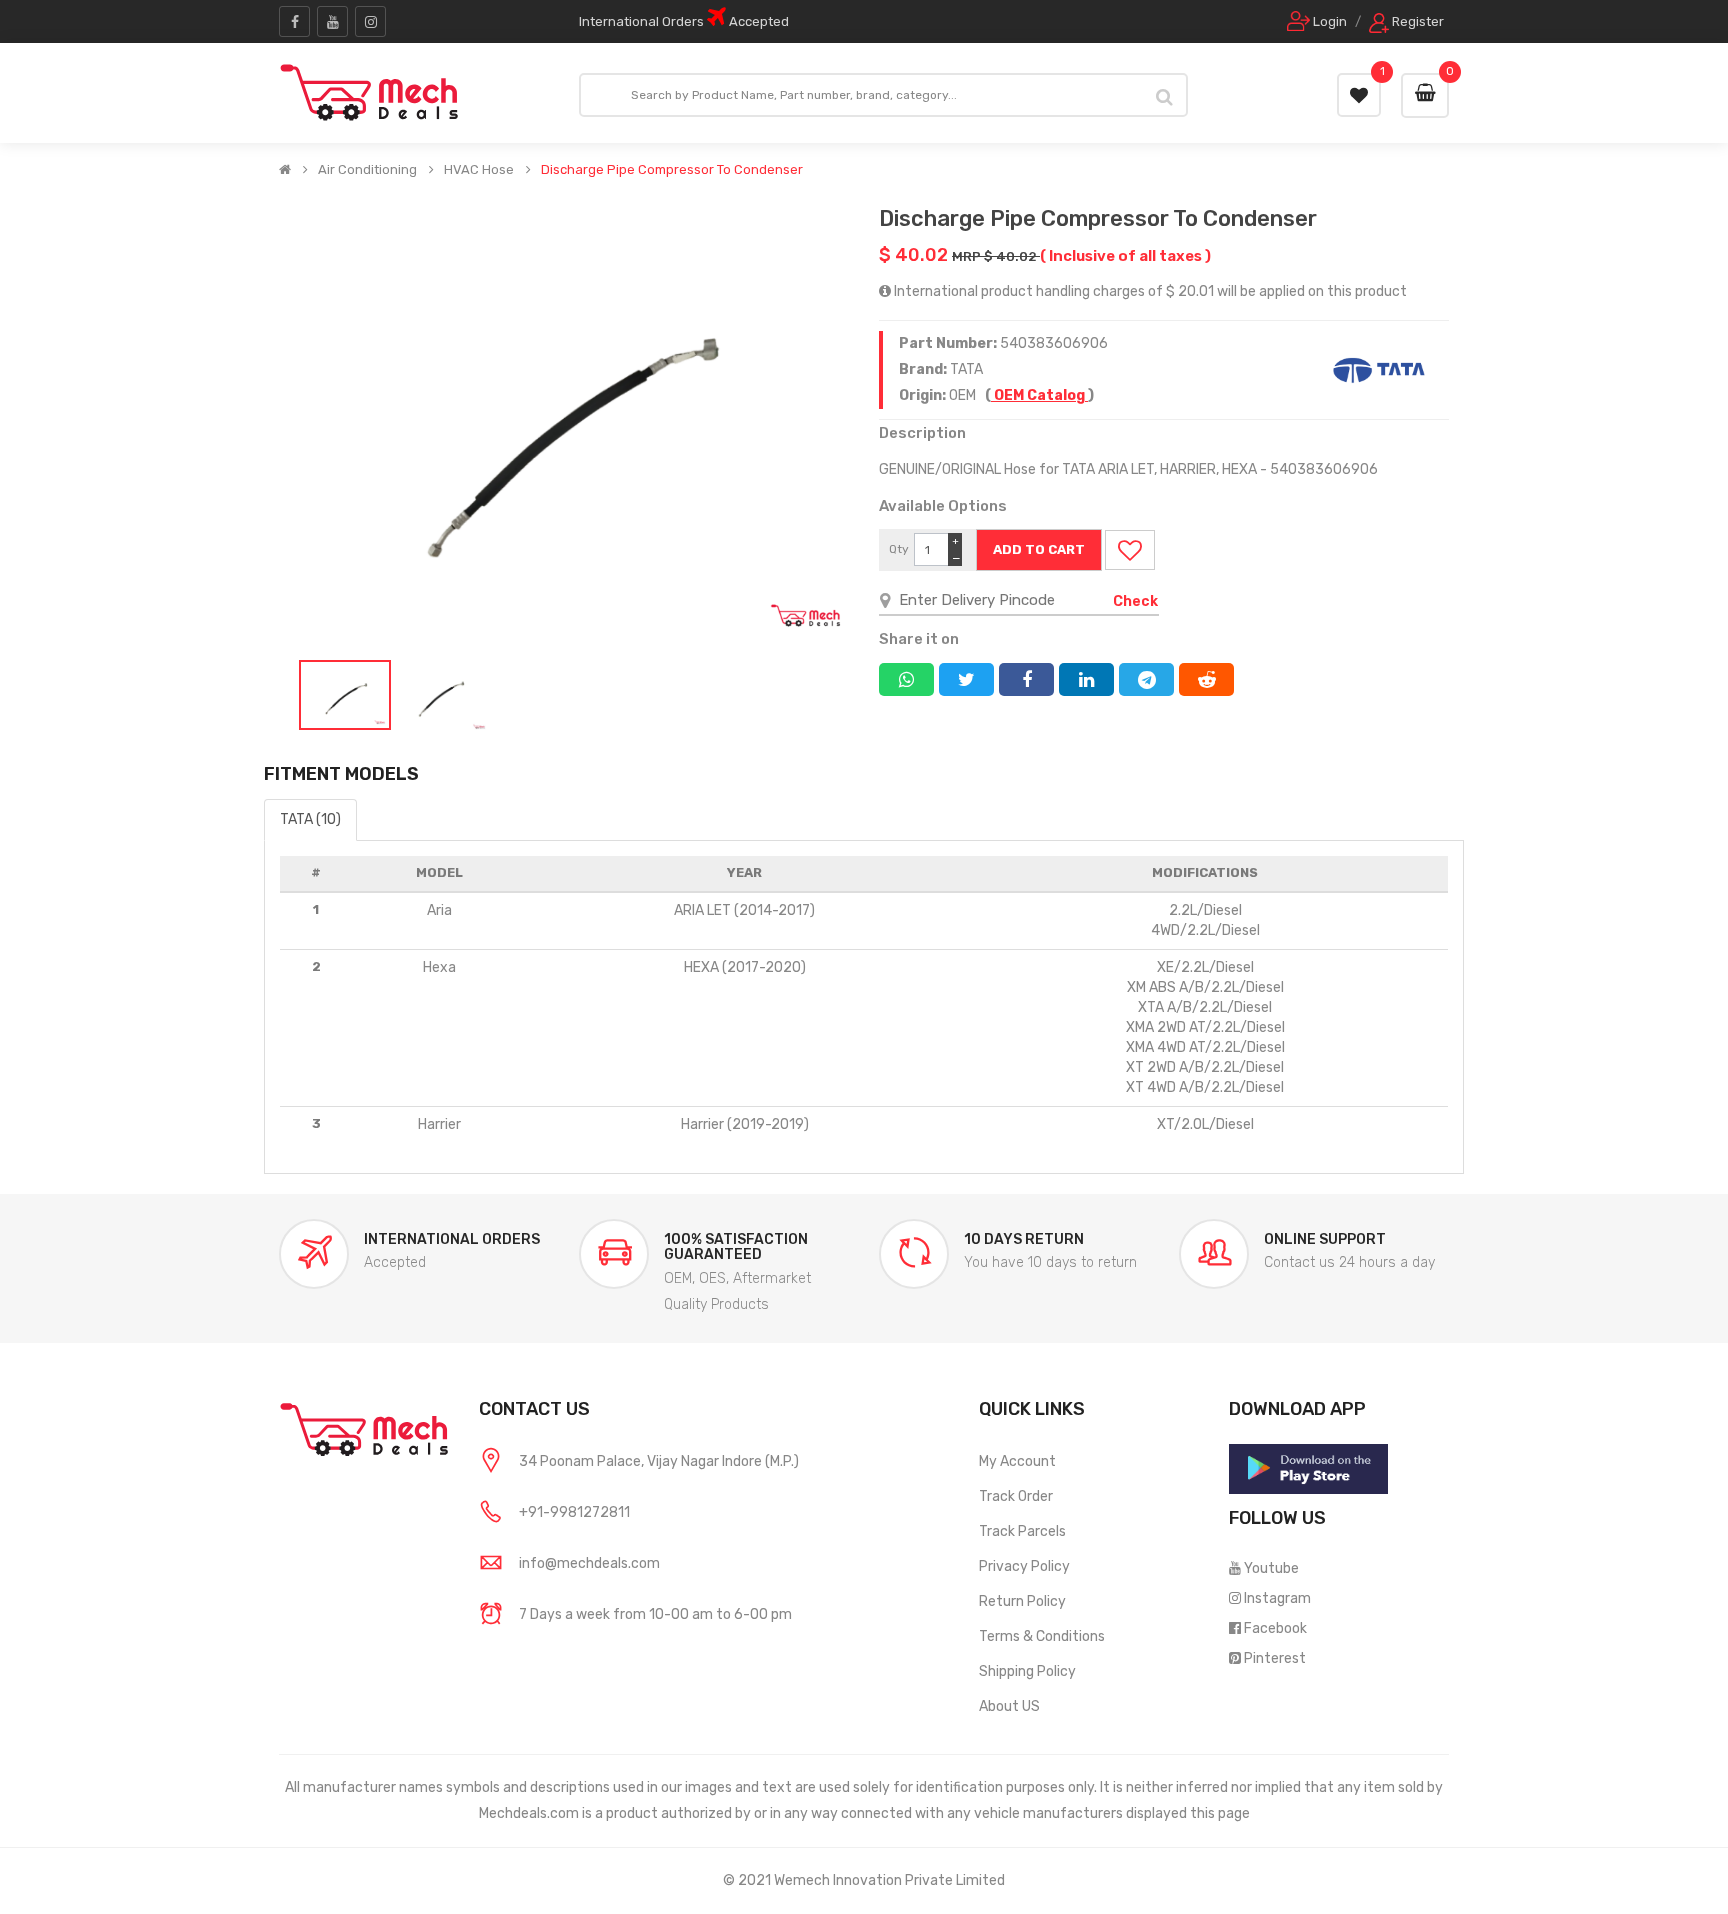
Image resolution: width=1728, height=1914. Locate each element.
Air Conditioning (367, 170)
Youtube (1271, 1568)
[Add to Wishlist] (1130, 550)
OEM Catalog (1039, 395)
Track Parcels (1022, 1531)
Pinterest (1275, 1658)
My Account (1017, 1461)
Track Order (1016, 1496)
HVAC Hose (479, 170)
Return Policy (1022, 1601)
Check (1135, 601)
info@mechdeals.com (589, 1563)
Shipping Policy (1027, 1671)
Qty (899, 549)
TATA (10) (310, 819)
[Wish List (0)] (1359, 95)
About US (1009, 1706)
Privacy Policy (1024, 1566)
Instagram (1277, 1598)
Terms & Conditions (1042, 1636)
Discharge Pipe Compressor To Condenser (672, 170)
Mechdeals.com (529, 1813)
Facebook (1275, 1628)
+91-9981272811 (574, 1512)
